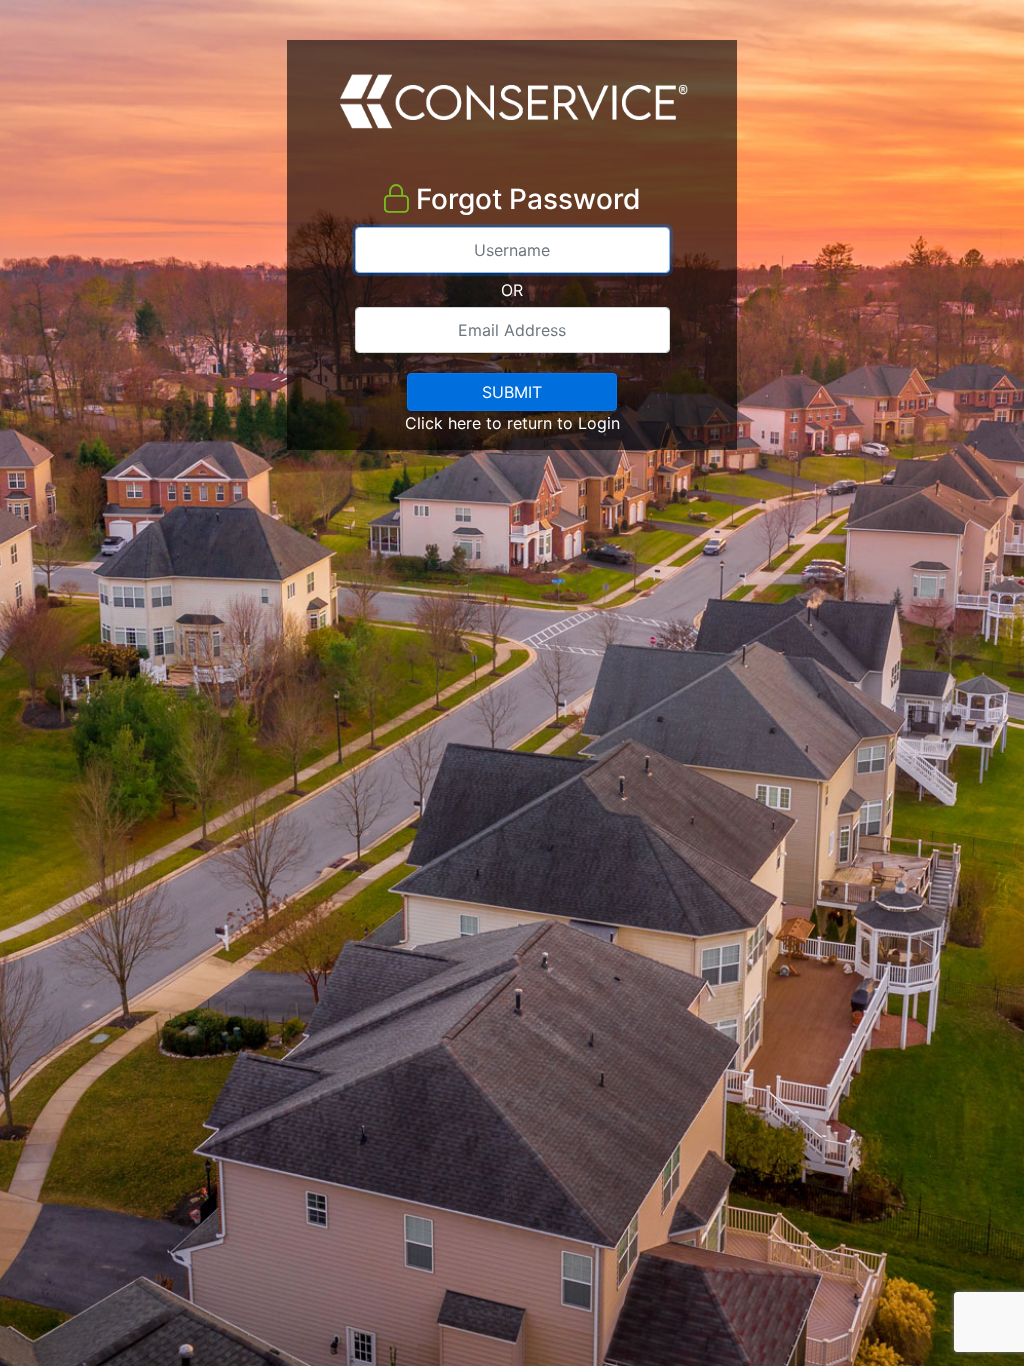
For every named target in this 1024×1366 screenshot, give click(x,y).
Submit (512, 392)
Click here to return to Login (512, 423)
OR (512, 290)
